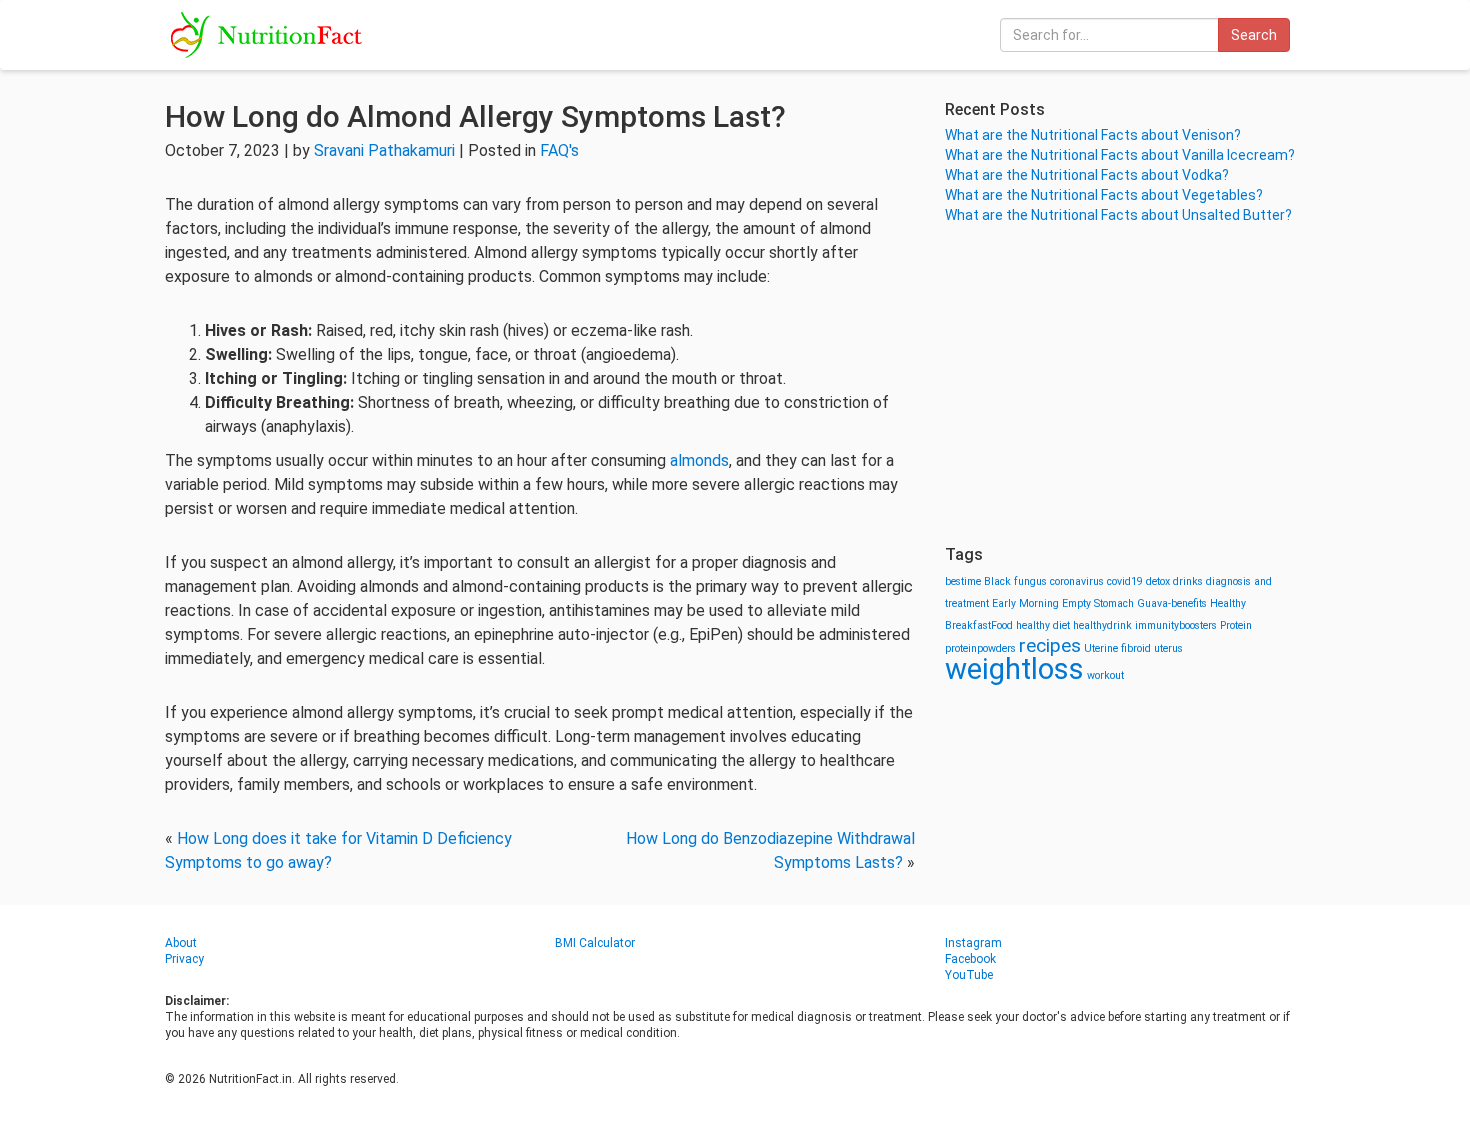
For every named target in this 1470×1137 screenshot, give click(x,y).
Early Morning (1025, 603)
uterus (1168, 648)
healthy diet (1043, 625)
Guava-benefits (1172, 603)
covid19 (1125, 581)
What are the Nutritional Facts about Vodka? (1087, 175)
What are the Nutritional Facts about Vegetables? (1104, 195)
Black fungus (1015, 581)
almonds (699, 460)
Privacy (184, 959)
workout (1105, 675)
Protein (1236, 625)
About (181, 943)
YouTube (969, 975)
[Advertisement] (1125, 385)
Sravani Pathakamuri (384, 150)
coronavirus (1077, 581)
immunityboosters (1176, 625)
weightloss (1014, 669)
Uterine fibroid (1117, 648)
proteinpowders (980, 648)
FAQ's (559, 150)
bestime (963, 581)
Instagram (973, 943)
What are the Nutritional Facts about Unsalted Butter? (1118, 215)
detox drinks (1174, 581)
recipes (1050, 645)
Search (1254, 35)
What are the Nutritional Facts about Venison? (1093, 135)
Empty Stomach (1098, 603)
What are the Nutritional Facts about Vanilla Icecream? (1120, 155)
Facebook (970, 959)
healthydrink (1102, 625)
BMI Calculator (595, 943)
